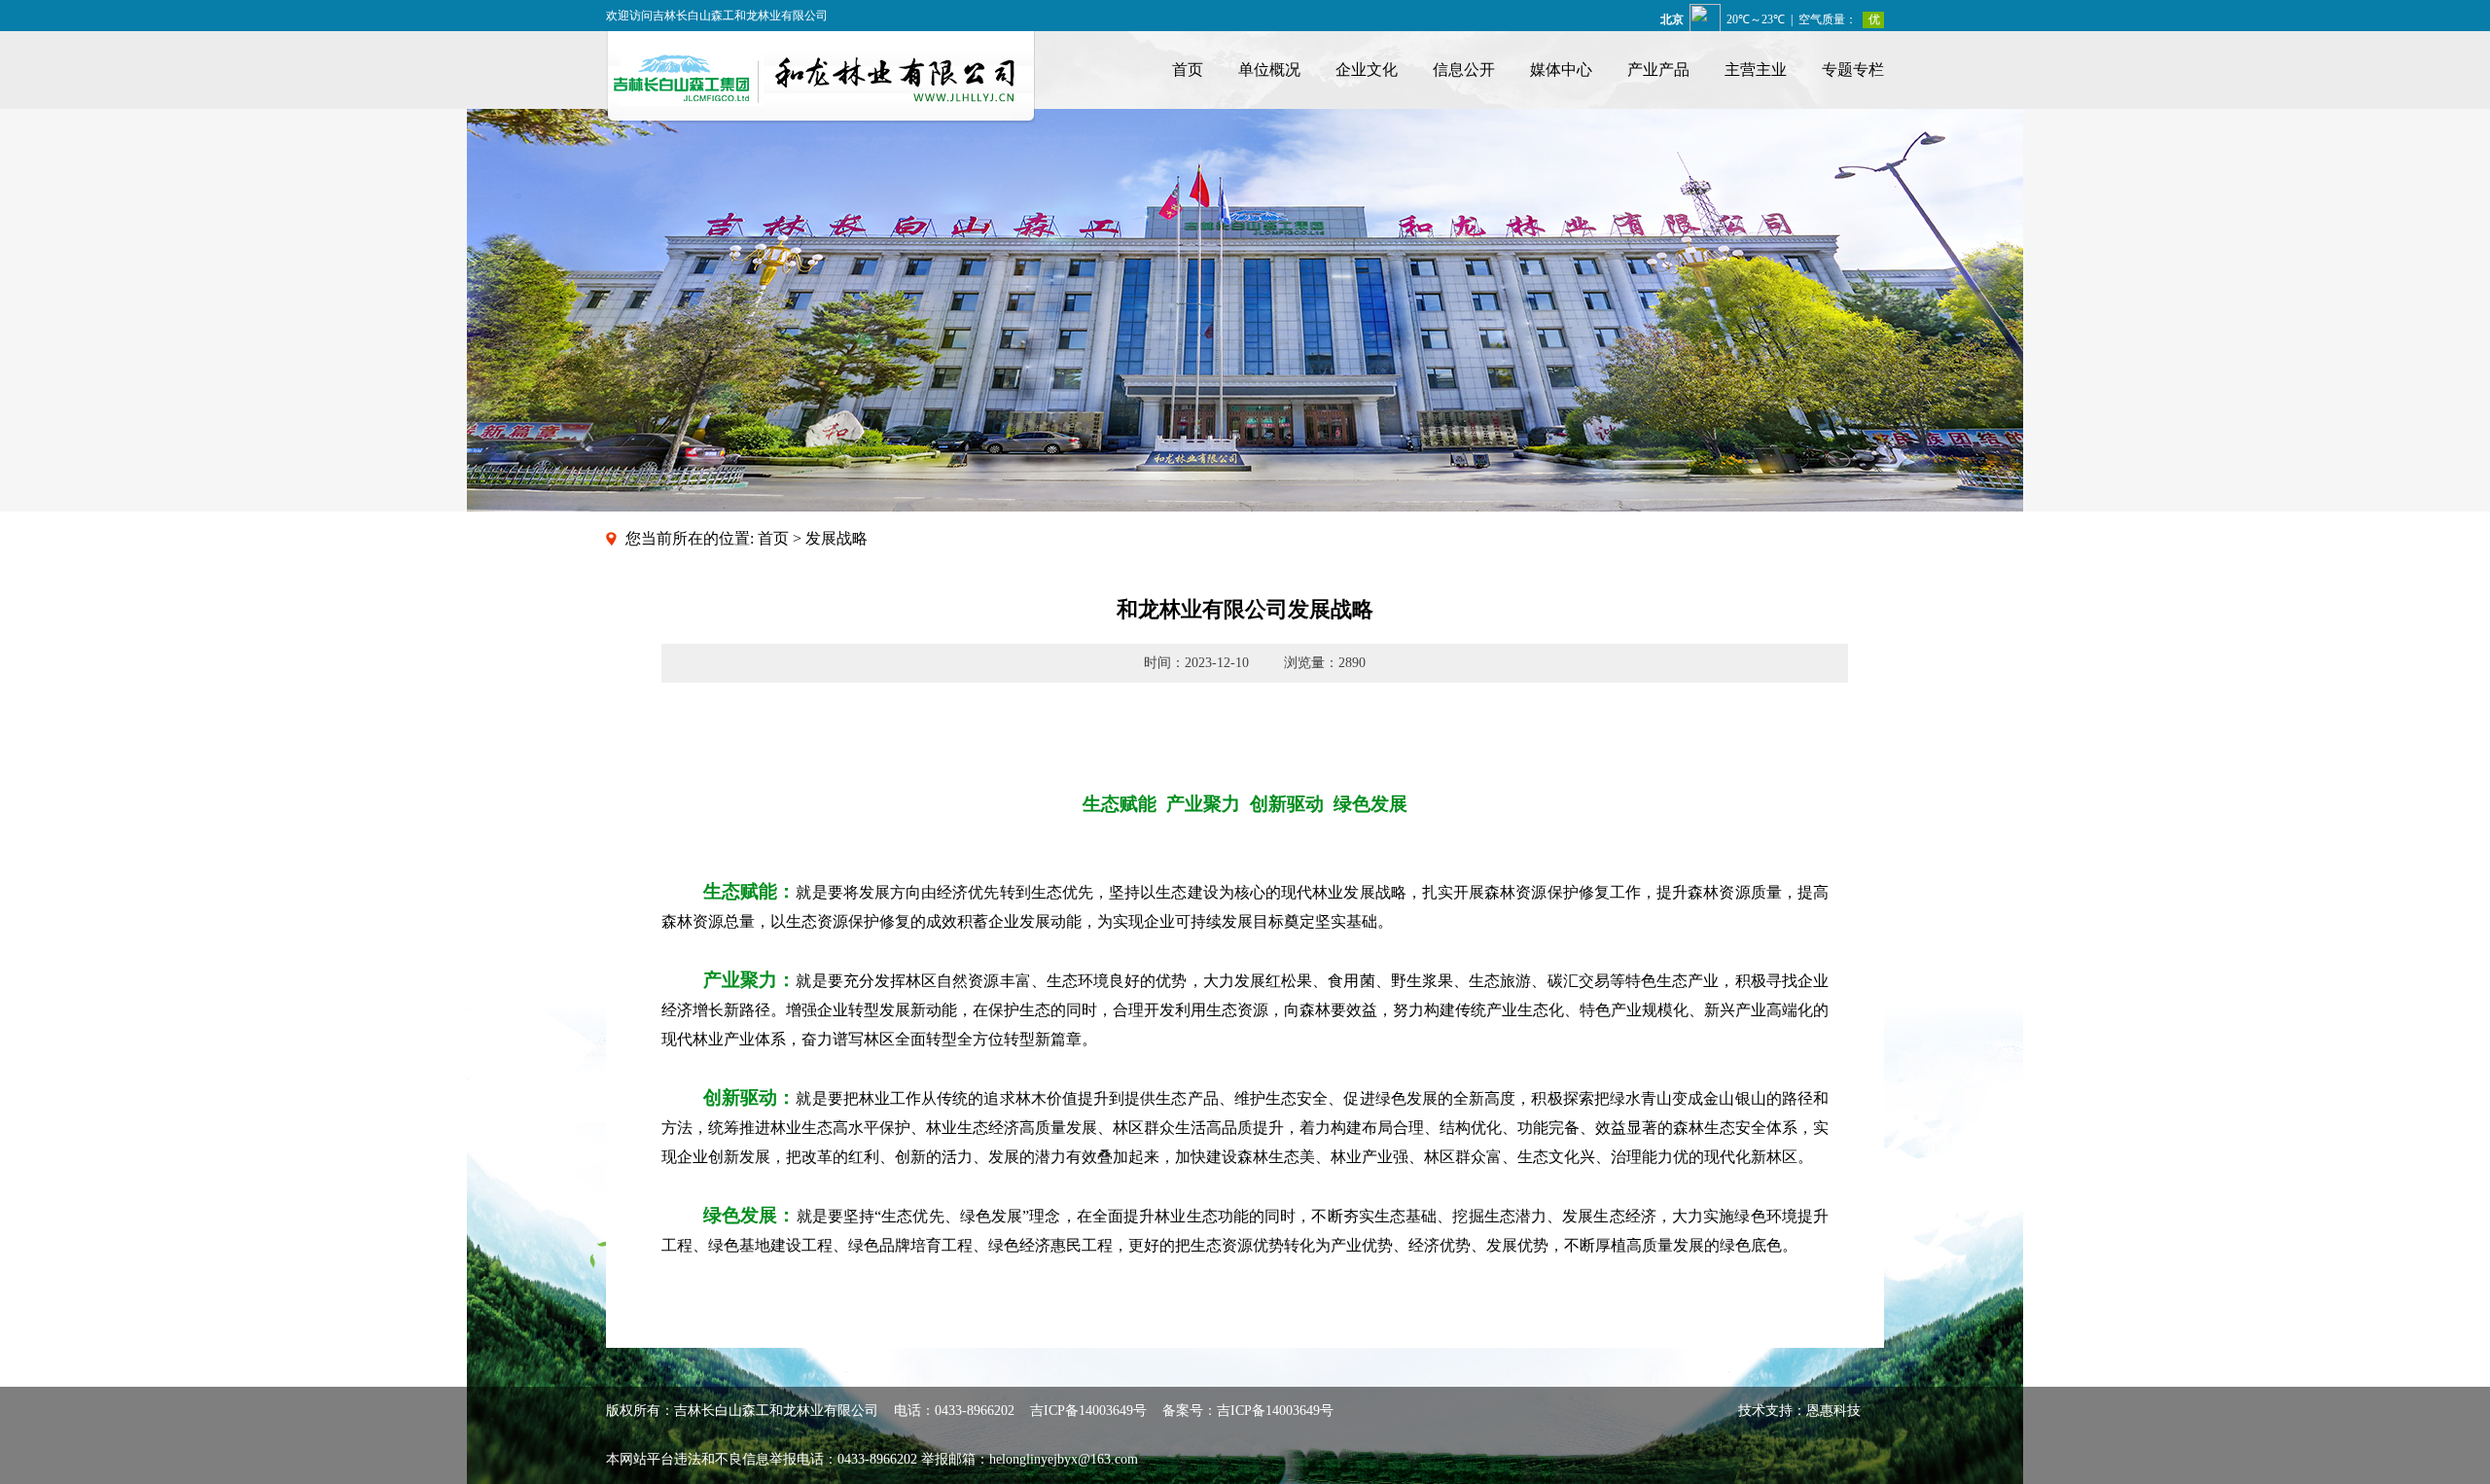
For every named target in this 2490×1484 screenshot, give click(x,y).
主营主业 (1756, 70)
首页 (1188, 70)
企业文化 (1367, 70)
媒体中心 (1561, 70)
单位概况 (1269, 70)
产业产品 (1658, 70)
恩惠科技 (1833, 1411)
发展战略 (836, 538)
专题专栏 (1853, 70)
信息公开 (1464, 70)
